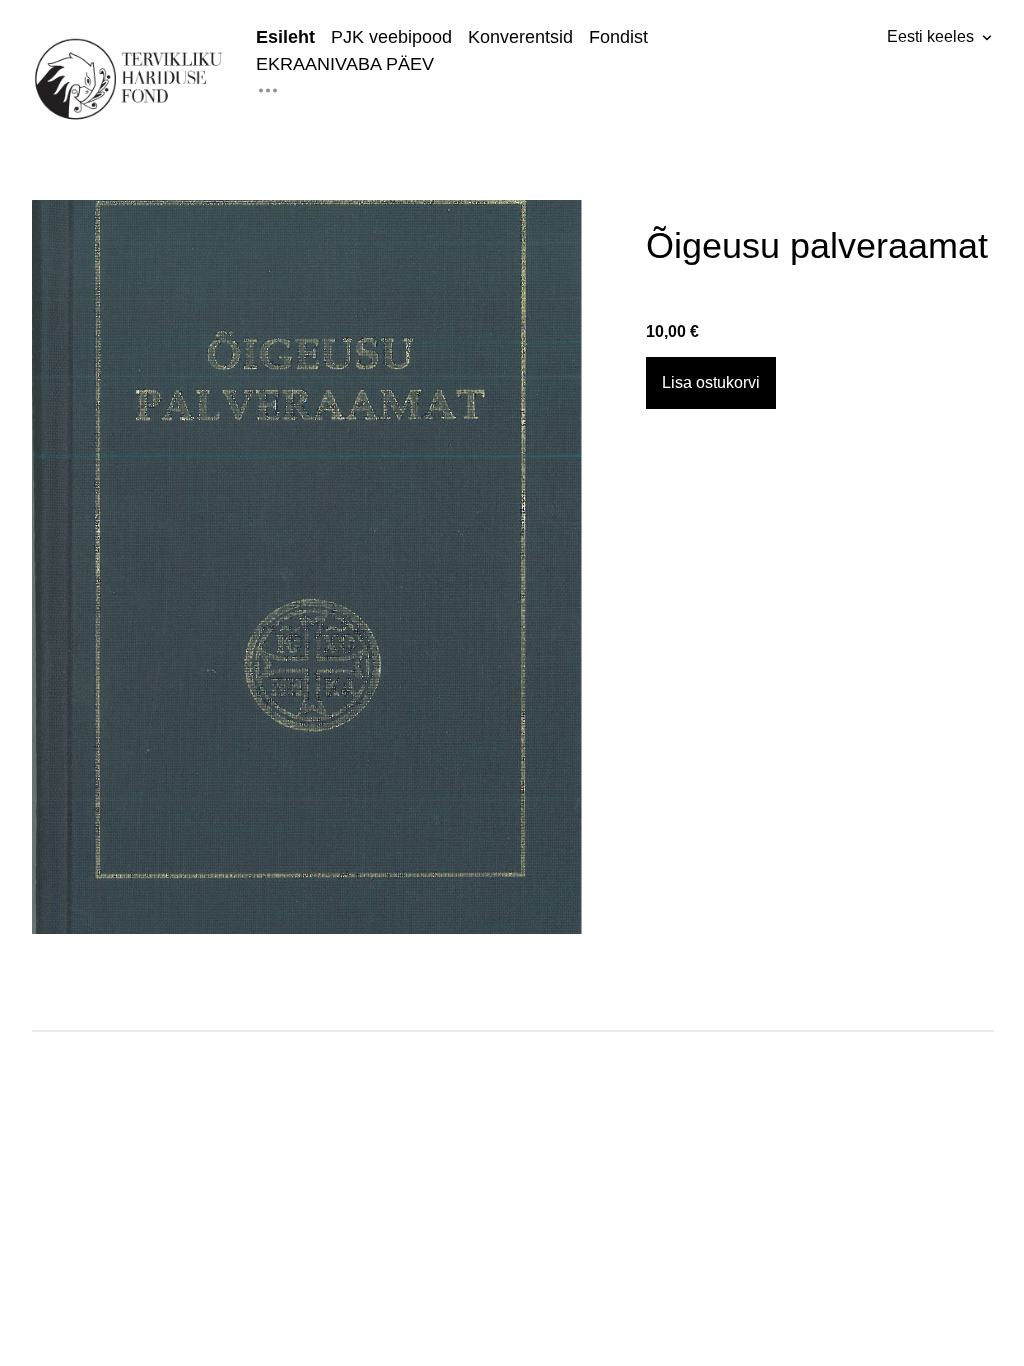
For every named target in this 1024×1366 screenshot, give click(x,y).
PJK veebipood (391, 37)
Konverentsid (520, 37)
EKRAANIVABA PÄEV (345, 64)
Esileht (285, 37)
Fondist (618, 37)
